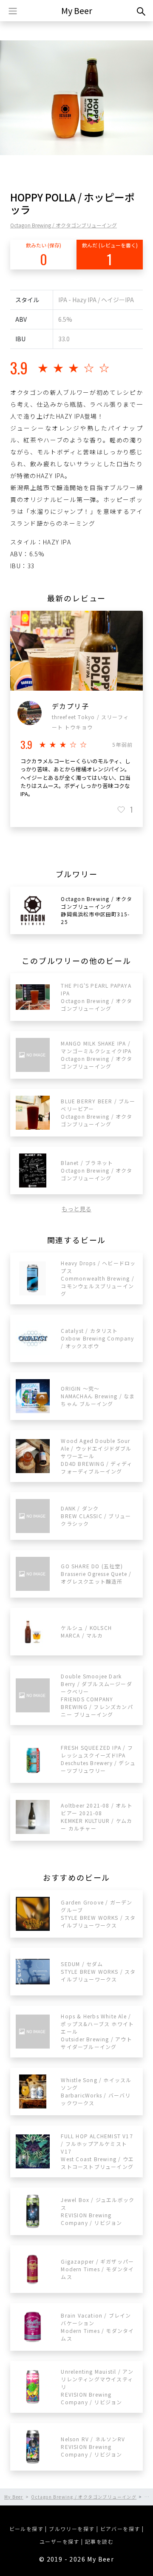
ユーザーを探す (59, 2541)
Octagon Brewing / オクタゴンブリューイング (64, 225)
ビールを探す (26, 2529)
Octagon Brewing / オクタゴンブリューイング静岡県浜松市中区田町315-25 (96, 910)
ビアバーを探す (120, 2529)
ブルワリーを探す (72, 2529)
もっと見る (76, 1209)
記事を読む (99, 2541)
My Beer (77, 10)
